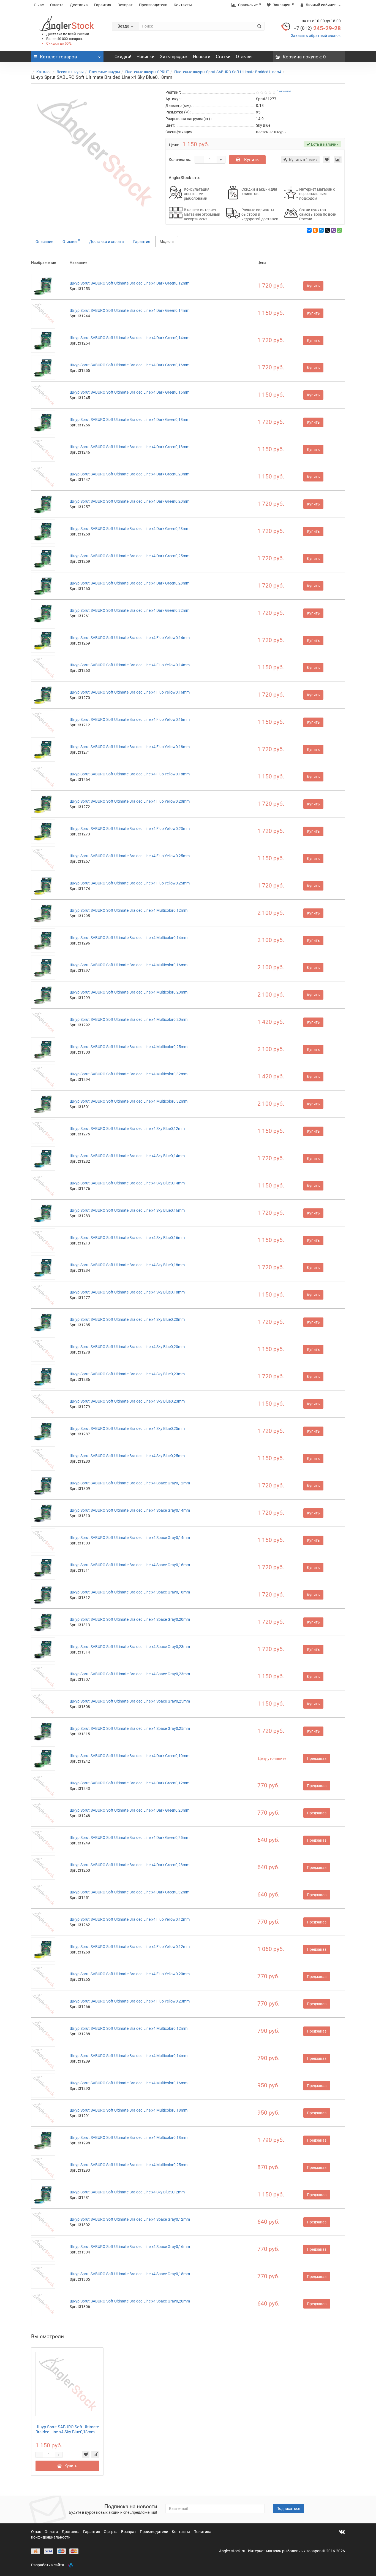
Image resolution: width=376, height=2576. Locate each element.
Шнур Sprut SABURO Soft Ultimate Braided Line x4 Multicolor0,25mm (129, 1047)
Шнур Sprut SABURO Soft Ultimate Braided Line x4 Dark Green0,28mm (130, 583)
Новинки (145, 57)
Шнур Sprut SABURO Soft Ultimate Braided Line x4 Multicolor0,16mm (129, 965)
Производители (153, 5)
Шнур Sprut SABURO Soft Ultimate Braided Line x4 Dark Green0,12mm (130, 283)
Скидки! (123, 57)
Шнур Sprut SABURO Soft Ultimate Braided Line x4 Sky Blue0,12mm (127, 1129)
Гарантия (103, 5)
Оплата (57, 5)
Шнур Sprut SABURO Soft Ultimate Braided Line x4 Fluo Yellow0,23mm (130, 829)
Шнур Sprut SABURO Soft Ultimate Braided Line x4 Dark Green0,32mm (130, 610)
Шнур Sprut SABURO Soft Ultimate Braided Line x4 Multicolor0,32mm (129, 1074)
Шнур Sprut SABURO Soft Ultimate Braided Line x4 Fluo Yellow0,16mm (130, 692)
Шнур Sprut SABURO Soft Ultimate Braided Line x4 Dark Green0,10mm (130, 1756)
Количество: (180, 159)
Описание (44, 242)
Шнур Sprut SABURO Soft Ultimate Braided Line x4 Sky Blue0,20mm (127, 1319)
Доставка (79, 5)
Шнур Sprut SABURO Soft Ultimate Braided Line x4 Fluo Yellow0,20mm (130, 801)
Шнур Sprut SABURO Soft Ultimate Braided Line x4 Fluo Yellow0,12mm (130, 1919)
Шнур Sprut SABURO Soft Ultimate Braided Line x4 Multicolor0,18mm (129, 2110)
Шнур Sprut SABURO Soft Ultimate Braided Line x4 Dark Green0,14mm (130, 310)
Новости (202, 57)
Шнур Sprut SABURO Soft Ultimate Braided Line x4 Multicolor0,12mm (129, 910)
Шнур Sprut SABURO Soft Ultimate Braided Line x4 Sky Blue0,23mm (127, 1374)
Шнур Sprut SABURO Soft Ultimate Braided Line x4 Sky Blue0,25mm (127, 1428)
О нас (39, 5)
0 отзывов (284, 91)
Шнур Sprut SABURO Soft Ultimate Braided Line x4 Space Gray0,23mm (130, 1647)
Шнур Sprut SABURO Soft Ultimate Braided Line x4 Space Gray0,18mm (130, 1592)
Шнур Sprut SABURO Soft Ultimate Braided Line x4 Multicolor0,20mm (129, 992)
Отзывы (244, 57)
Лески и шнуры (70, 72)
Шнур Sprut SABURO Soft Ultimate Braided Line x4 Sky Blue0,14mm (127, 1156)
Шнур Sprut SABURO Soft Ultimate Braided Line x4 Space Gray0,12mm (130, 1483)
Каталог (44, 72)
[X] (327, 230)
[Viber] (333, 230)
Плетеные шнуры (104, 72)
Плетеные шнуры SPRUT (147, 72)
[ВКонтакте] (309, 230)
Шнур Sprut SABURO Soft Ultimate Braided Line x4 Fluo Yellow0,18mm (130, 747)
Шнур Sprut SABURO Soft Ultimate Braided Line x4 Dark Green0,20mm (130, 474)
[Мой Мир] (321, 230)
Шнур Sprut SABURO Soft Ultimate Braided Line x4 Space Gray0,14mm (130, 1510)
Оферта (111, 2532)
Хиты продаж (174, 57)
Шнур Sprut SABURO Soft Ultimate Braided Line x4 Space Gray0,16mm (130, 1565)
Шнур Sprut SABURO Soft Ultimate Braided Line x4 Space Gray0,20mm (130, 1619)
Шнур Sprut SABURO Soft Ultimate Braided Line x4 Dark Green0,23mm (130, 529)
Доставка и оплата (107, 242)
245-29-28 (317, 28)
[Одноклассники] (315, 230)
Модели (167, 242)
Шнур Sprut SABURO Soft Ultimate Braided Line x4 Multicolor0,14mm (129, 938)
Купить (251, 160)
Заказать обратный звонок (316, 36)
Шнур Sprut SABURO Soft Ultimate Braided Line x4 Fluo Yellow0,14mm (130, 638)
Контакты (183, 5)
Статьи (223, 57)
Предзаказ (317, 1758)
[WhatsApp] (339, 230)
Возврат (125, 5)
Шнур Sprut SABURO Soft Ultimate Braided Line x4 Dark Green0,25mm (130, 556)
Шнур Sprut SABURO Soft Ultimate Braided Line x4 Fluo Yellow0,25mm (130, 856)
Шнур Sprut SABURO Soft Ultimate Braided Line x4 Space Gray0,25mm (130, 1701)
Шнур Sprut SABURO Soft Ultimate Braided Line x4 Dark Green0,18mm (130, 420)
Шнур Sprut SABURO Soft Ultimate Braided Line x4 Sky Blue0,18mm (127, 1265)
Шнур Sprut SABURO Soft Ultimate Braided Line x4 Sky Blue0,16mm (127, 1210)
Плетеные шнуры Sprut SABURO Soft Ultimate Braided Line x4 (228, 72)
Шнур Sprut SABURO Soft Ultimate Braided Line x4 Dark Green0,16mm (130, 365)
